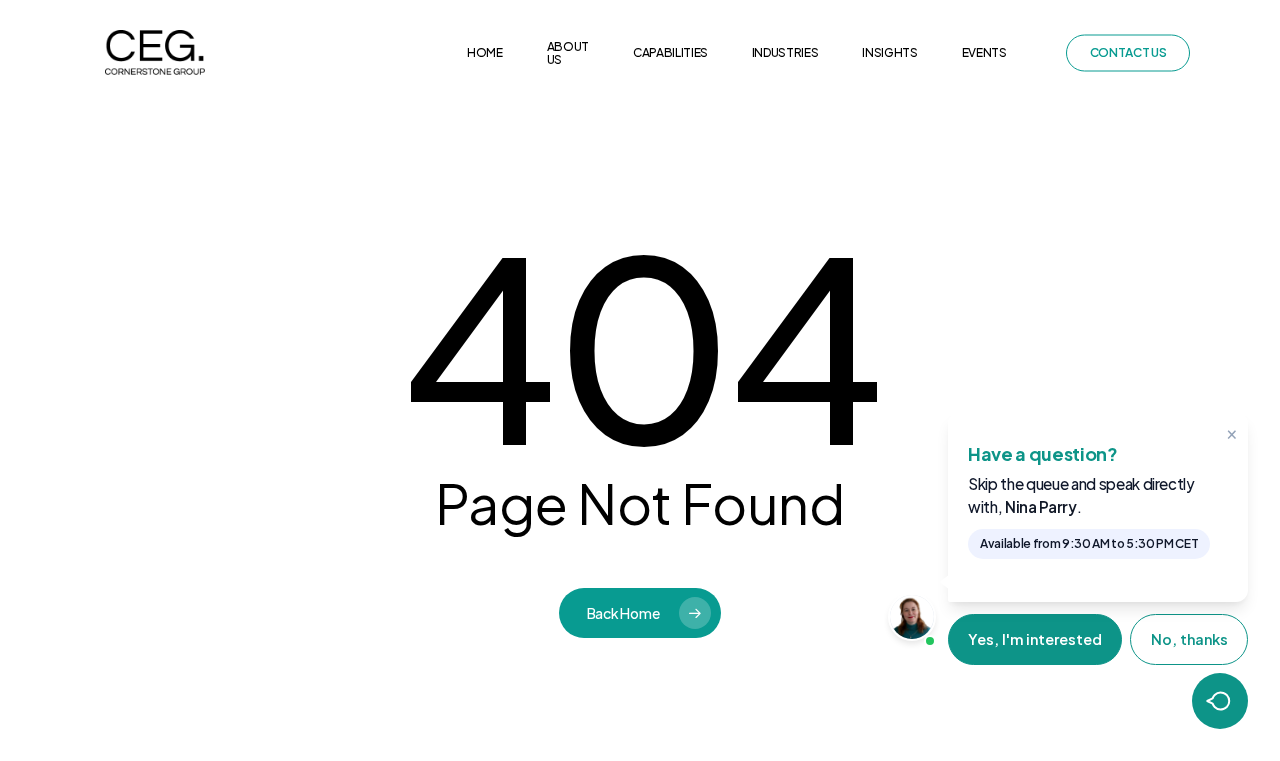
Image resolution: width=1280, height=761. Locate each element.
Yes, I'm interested (1035, 639)
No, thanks (1189, 639)
